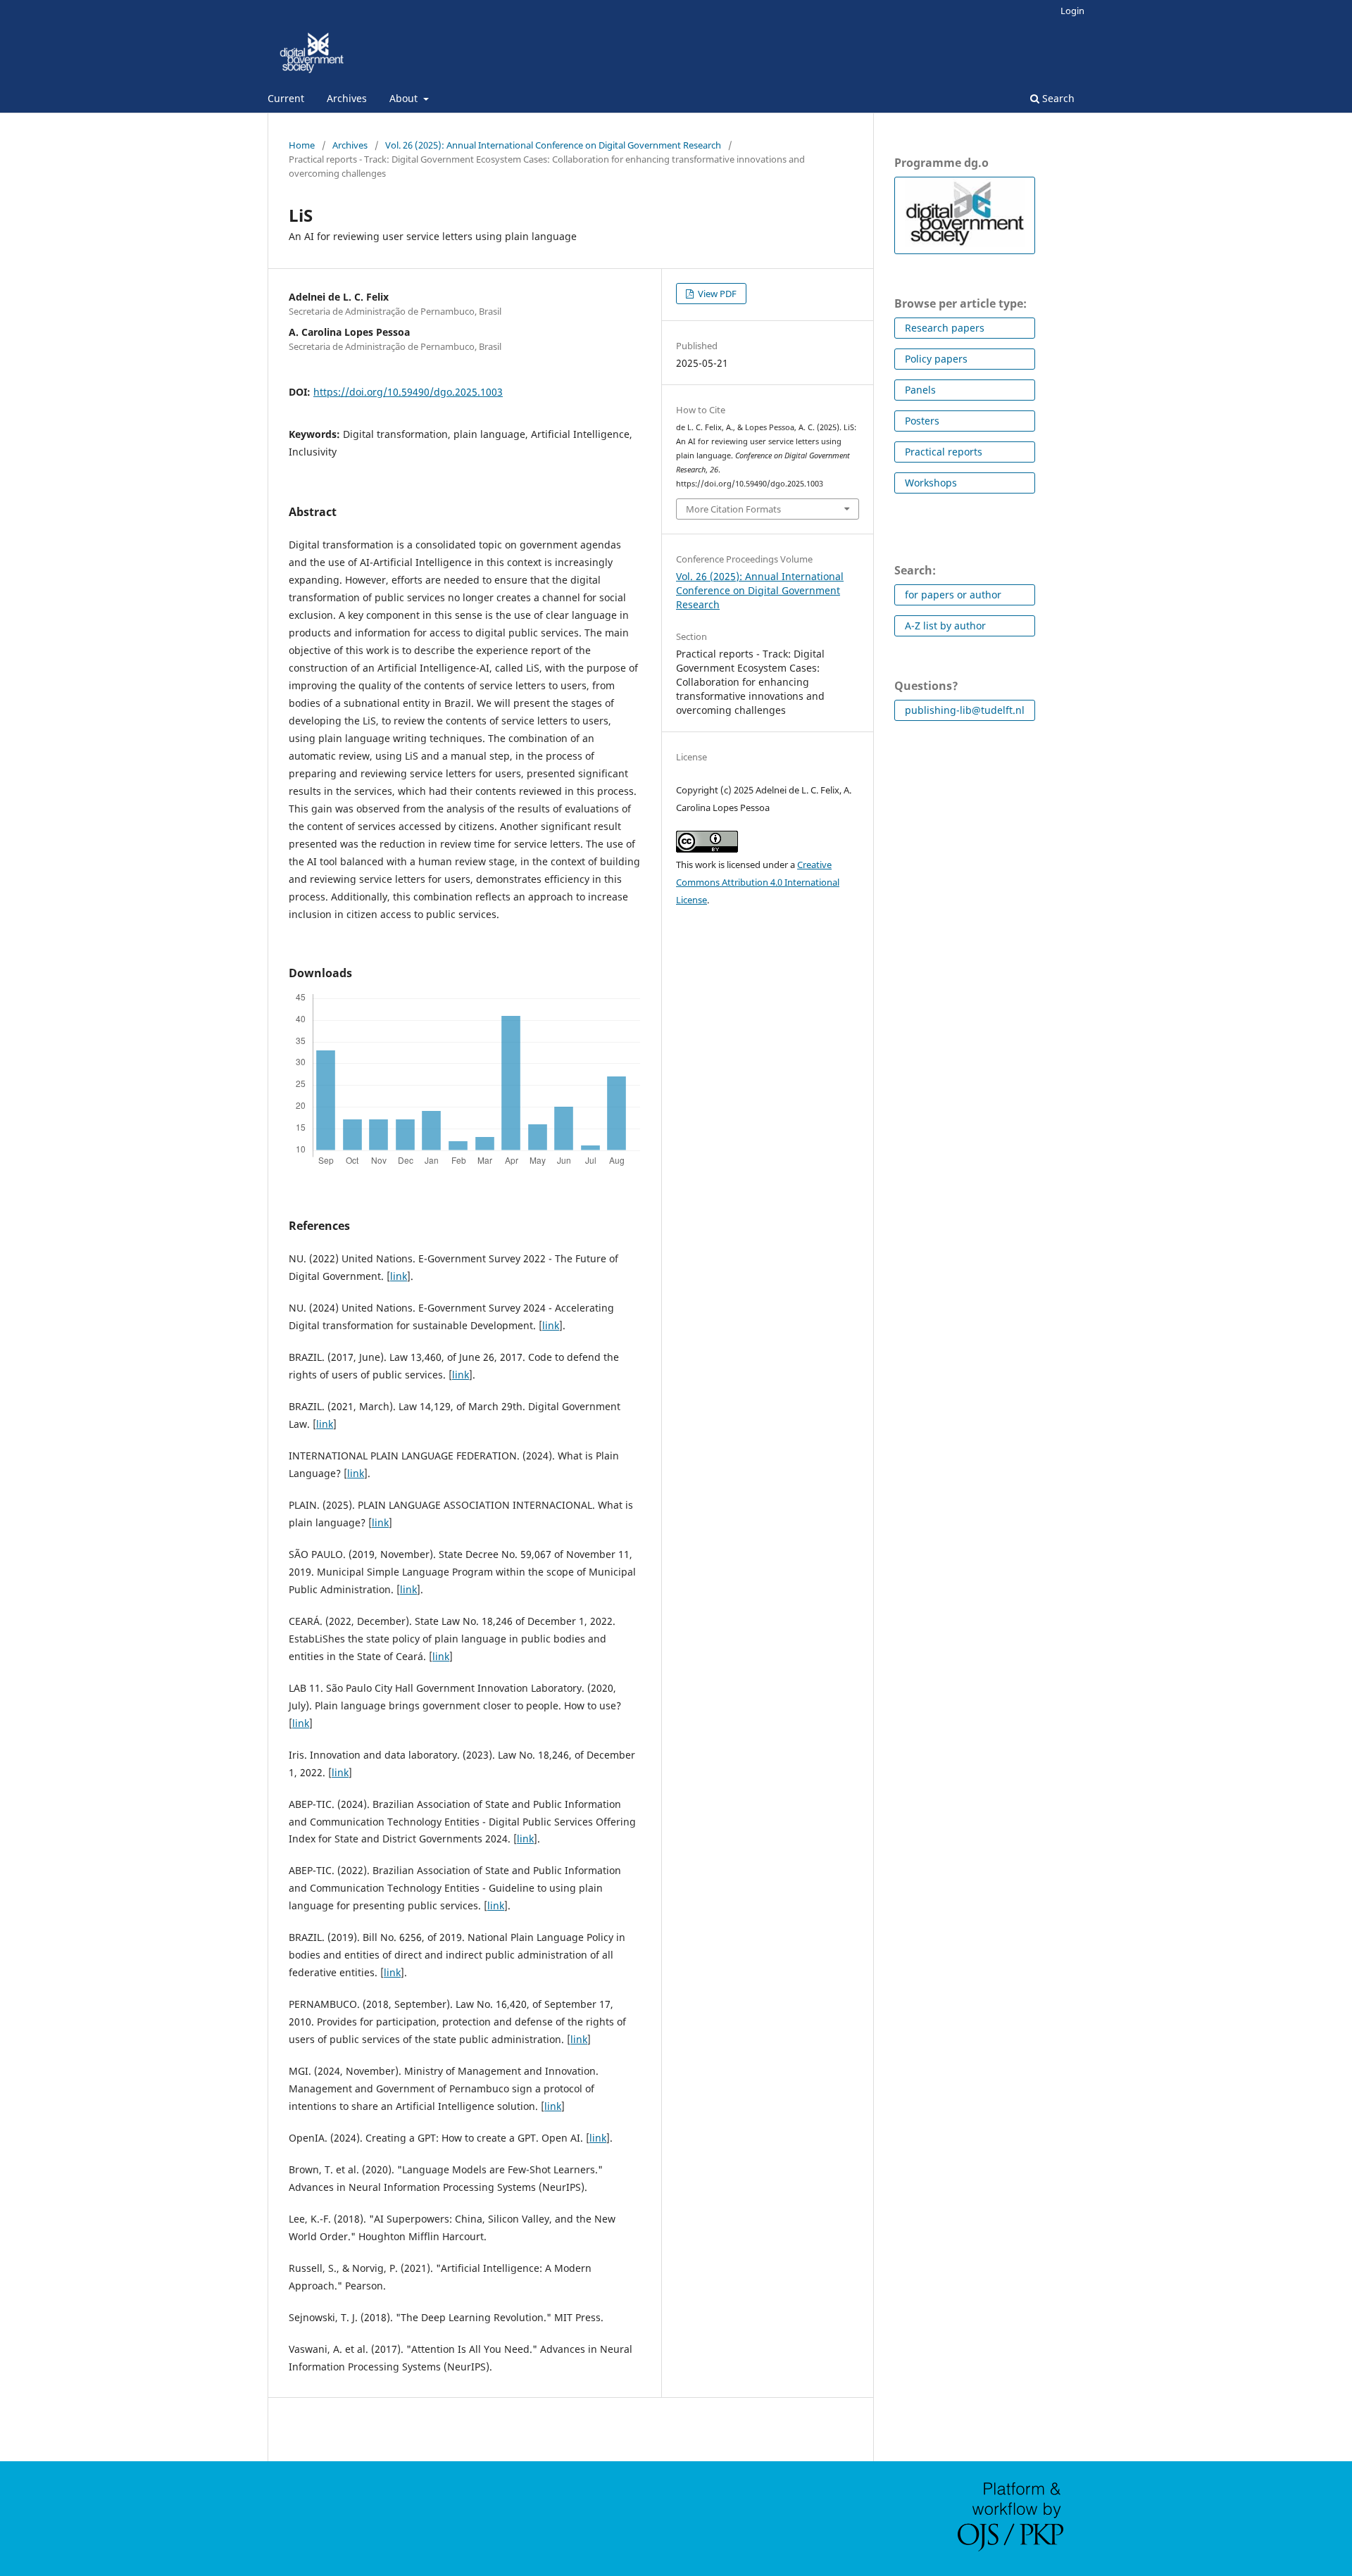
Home (302, 145)
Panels (920, 390)
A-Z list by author (945, 626)
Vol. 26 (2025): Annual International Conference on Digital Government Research (553, 145)
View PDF (716, 294)
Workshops (931, 483)
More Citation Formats (733, 509)
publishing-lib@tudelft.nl (965, 710)
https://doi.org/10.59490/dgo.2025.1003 (408, 392)
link (399, 1276)
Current (286, 98)
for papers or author (953, 595)
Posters (922, 421)
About (405, 98)
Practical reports (944, 452)
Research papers (945, 328)
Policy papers (936, 359)
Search (1057, 98)
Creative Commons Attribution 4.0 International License (758, 882)
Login (1072, 11)
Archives (347, 98)
